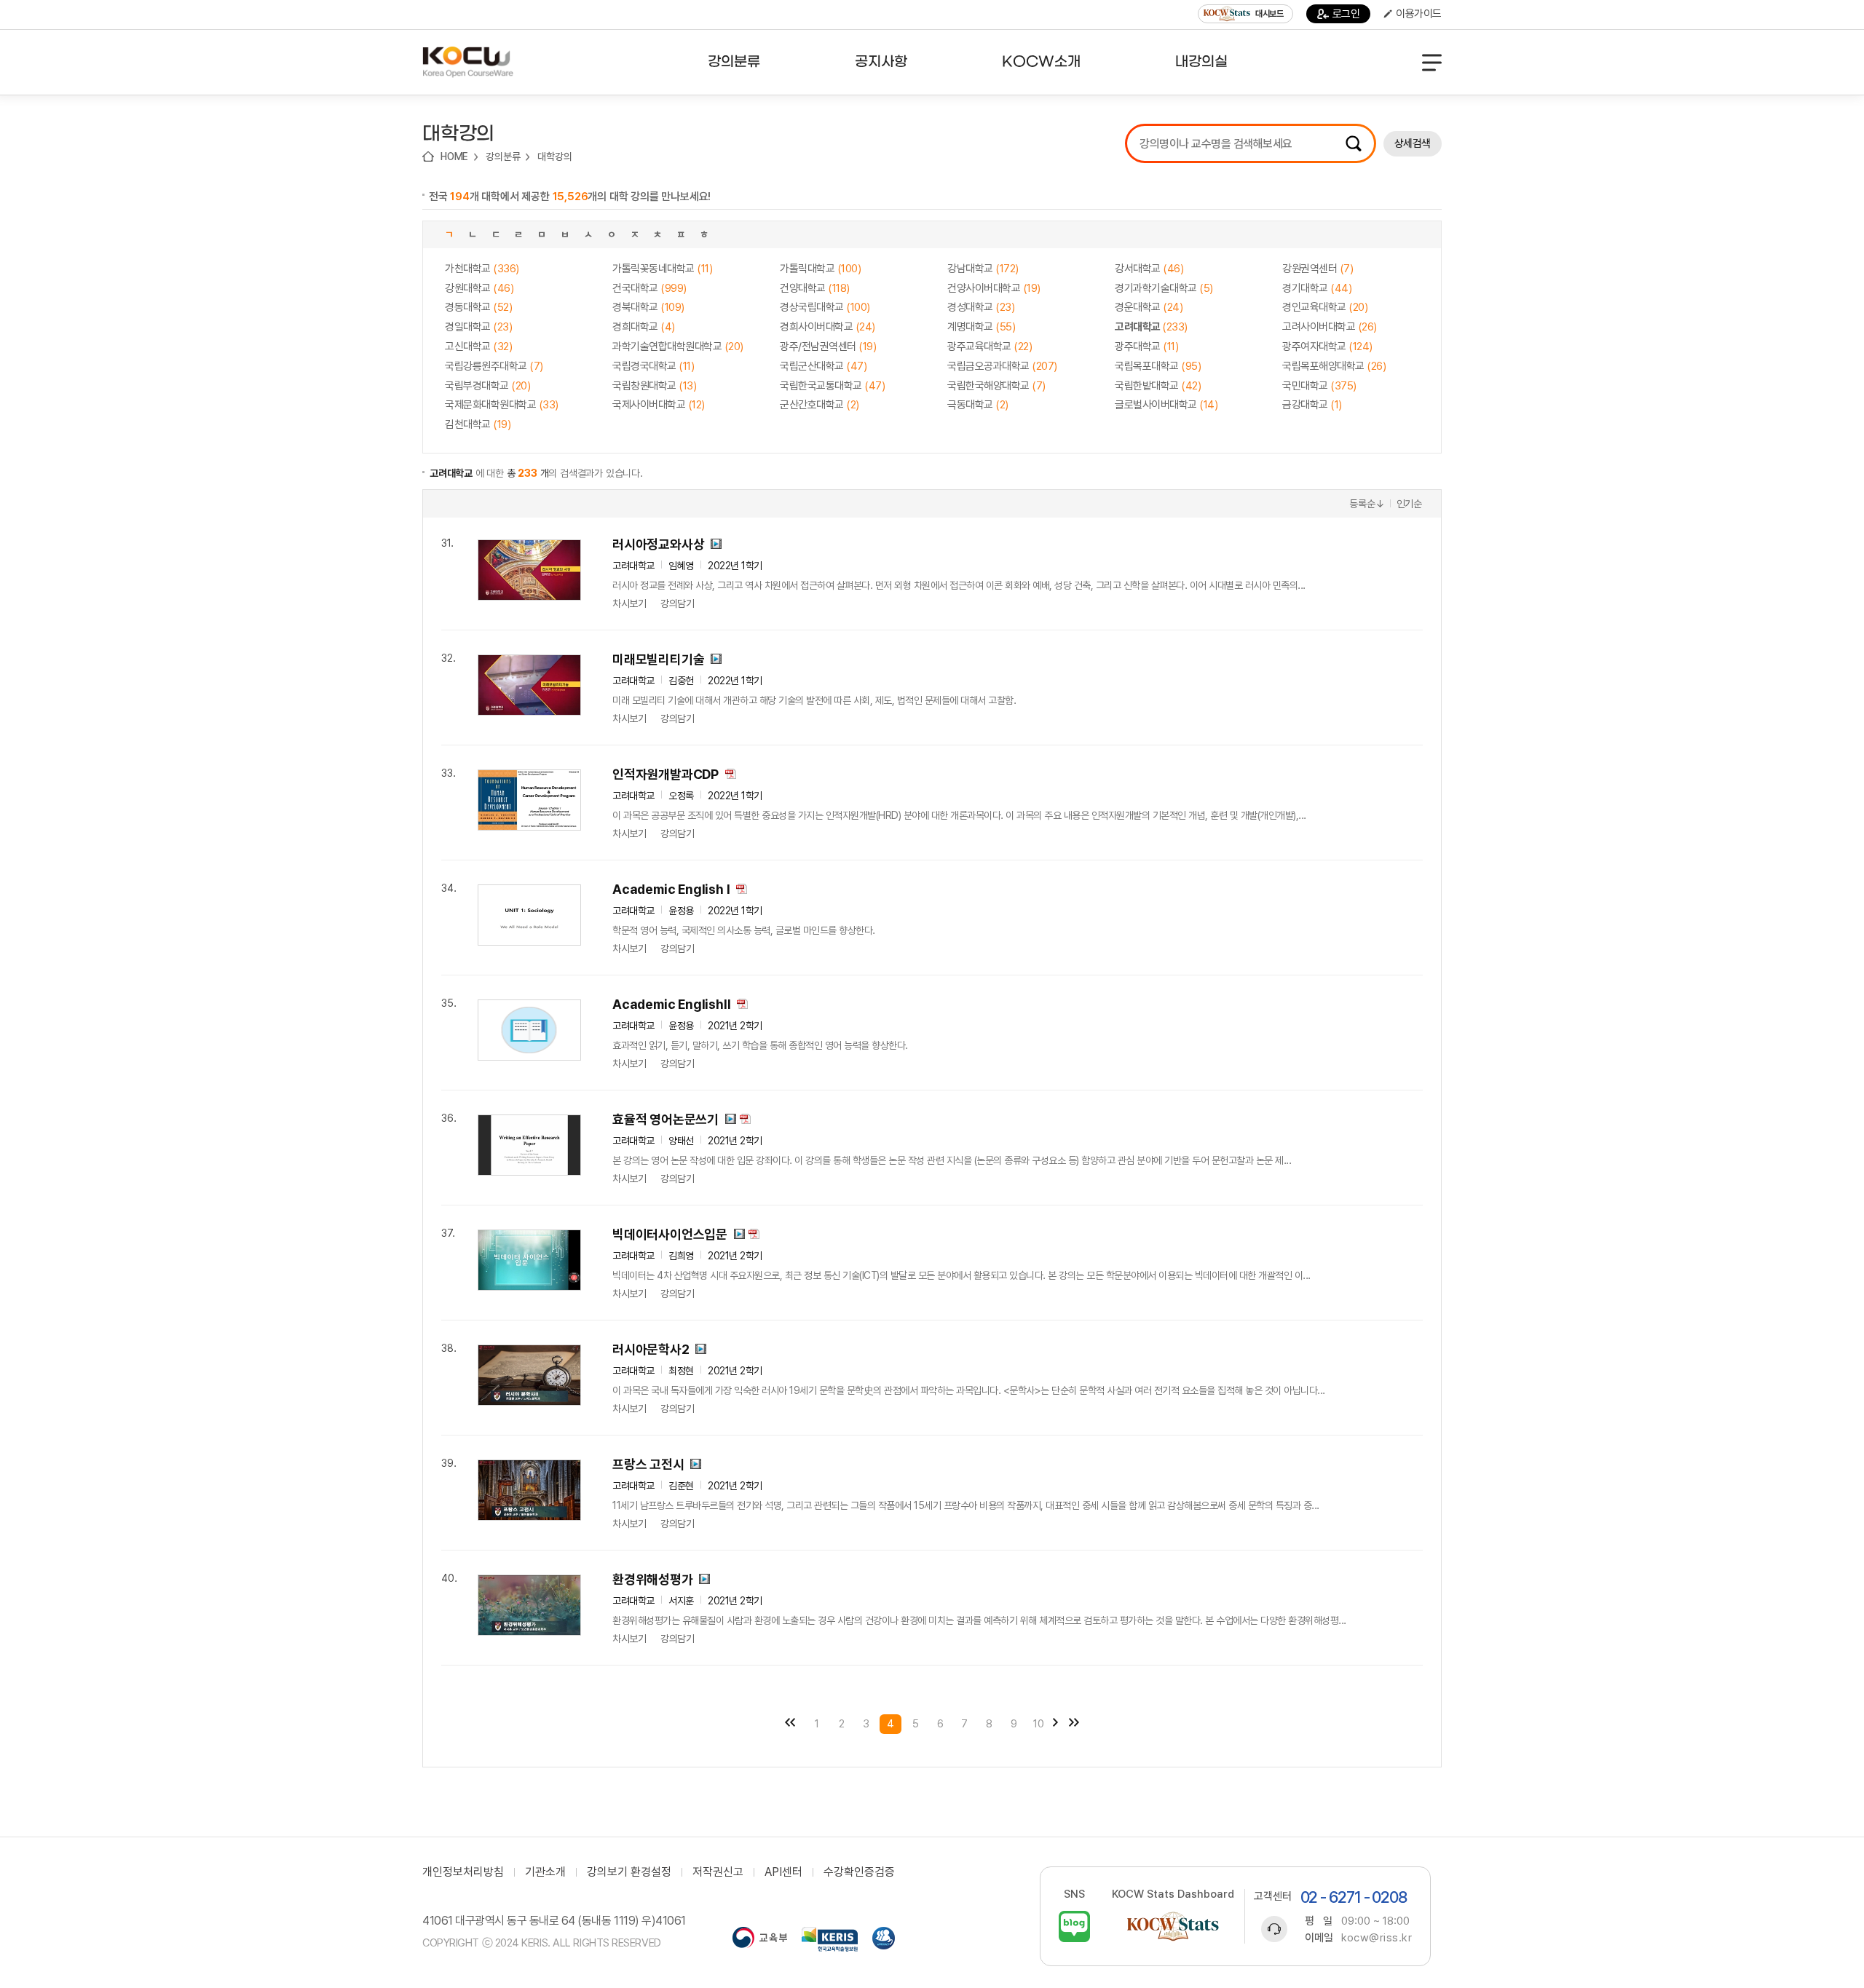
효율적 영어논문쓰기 (666, 1119)
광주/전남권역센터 (828, 346)
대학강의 (554, 157)
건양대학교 (815, 288)
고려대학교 (1151, 327)
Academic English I (671, 889)
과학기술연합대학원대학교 (678, 346)
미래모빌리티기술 (658, 659)
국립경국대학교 (653, 366)
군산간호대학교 (820, 405)
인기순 (1409, 504)
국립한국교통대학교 (832, 386)
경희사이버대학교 (828, 327)
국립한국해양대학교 (996, 386)
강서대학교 (1149, 269)
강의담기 (677, 603)
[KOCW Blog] (1074, 1926)
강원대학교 (479, 288)
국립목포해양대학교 (1334, 366)
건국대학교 (649, 288)
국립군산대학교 (823, 366)
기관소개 (545, 1872)
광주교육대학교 (990, 346)
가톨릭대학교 (820, 269)
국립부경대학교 (487, 386)
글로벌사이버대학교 (1166, 405)
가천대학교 (482, 269)
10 (1039, 1724)
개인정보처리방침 (463, 1872)
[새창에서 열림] (760, 1939)
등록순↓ (1367, 504)
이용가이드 (1419, 14)
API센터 (783, 1872)
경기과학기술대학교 (1164, 288)
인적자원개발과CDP (666, 774)
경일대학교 (478, 327)
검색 (1354, 143)
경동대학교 (478, 307)
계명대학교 (981, 327)
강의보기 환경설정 (629, 1872)
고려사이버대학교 (1330, 327)
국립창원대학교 (654, 386)
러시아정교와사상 (658, 544)
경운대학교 (1149, 307)
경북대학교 (648, 307)
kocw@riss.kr (1377, 1938)
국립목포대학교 (1158, 366)
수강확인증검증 (859, 1872)
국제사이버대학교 (659, 405)
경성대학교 (981, 307)
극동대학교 (978, 405)
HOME (454, 157)
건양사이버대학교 (994, 288)
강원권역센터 (1318, 269)
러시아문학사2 (651, 1349)
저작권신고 (718, 1872)
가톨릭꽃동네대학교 (662, 269)
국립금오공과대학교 (1002, 366)
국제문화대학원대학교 (502, 405)
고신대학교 (478, 346)
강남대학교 (983, 269)
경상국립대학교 (825, 307)
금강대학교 (1312, 405)
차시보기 (629, 603)
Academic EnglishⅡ (672, 1004)
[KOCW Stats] (1173, 1926)
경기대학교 (1317, 288)
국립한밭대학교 (1158, 386)
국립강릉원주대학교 (494, 366)
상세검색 (1413, 143)
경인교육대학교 (1325, 307)
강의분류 (503, 157)
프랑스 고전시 (648, 1464)
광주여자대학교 (1327, 346)
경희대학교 (644, 327)
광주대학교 (1146, 346)
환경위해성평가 (653, 1579)
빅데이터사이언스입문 (670, 1234)
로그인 (1346, 14)
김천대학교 (478, 424)
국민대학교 (1319, 386)
